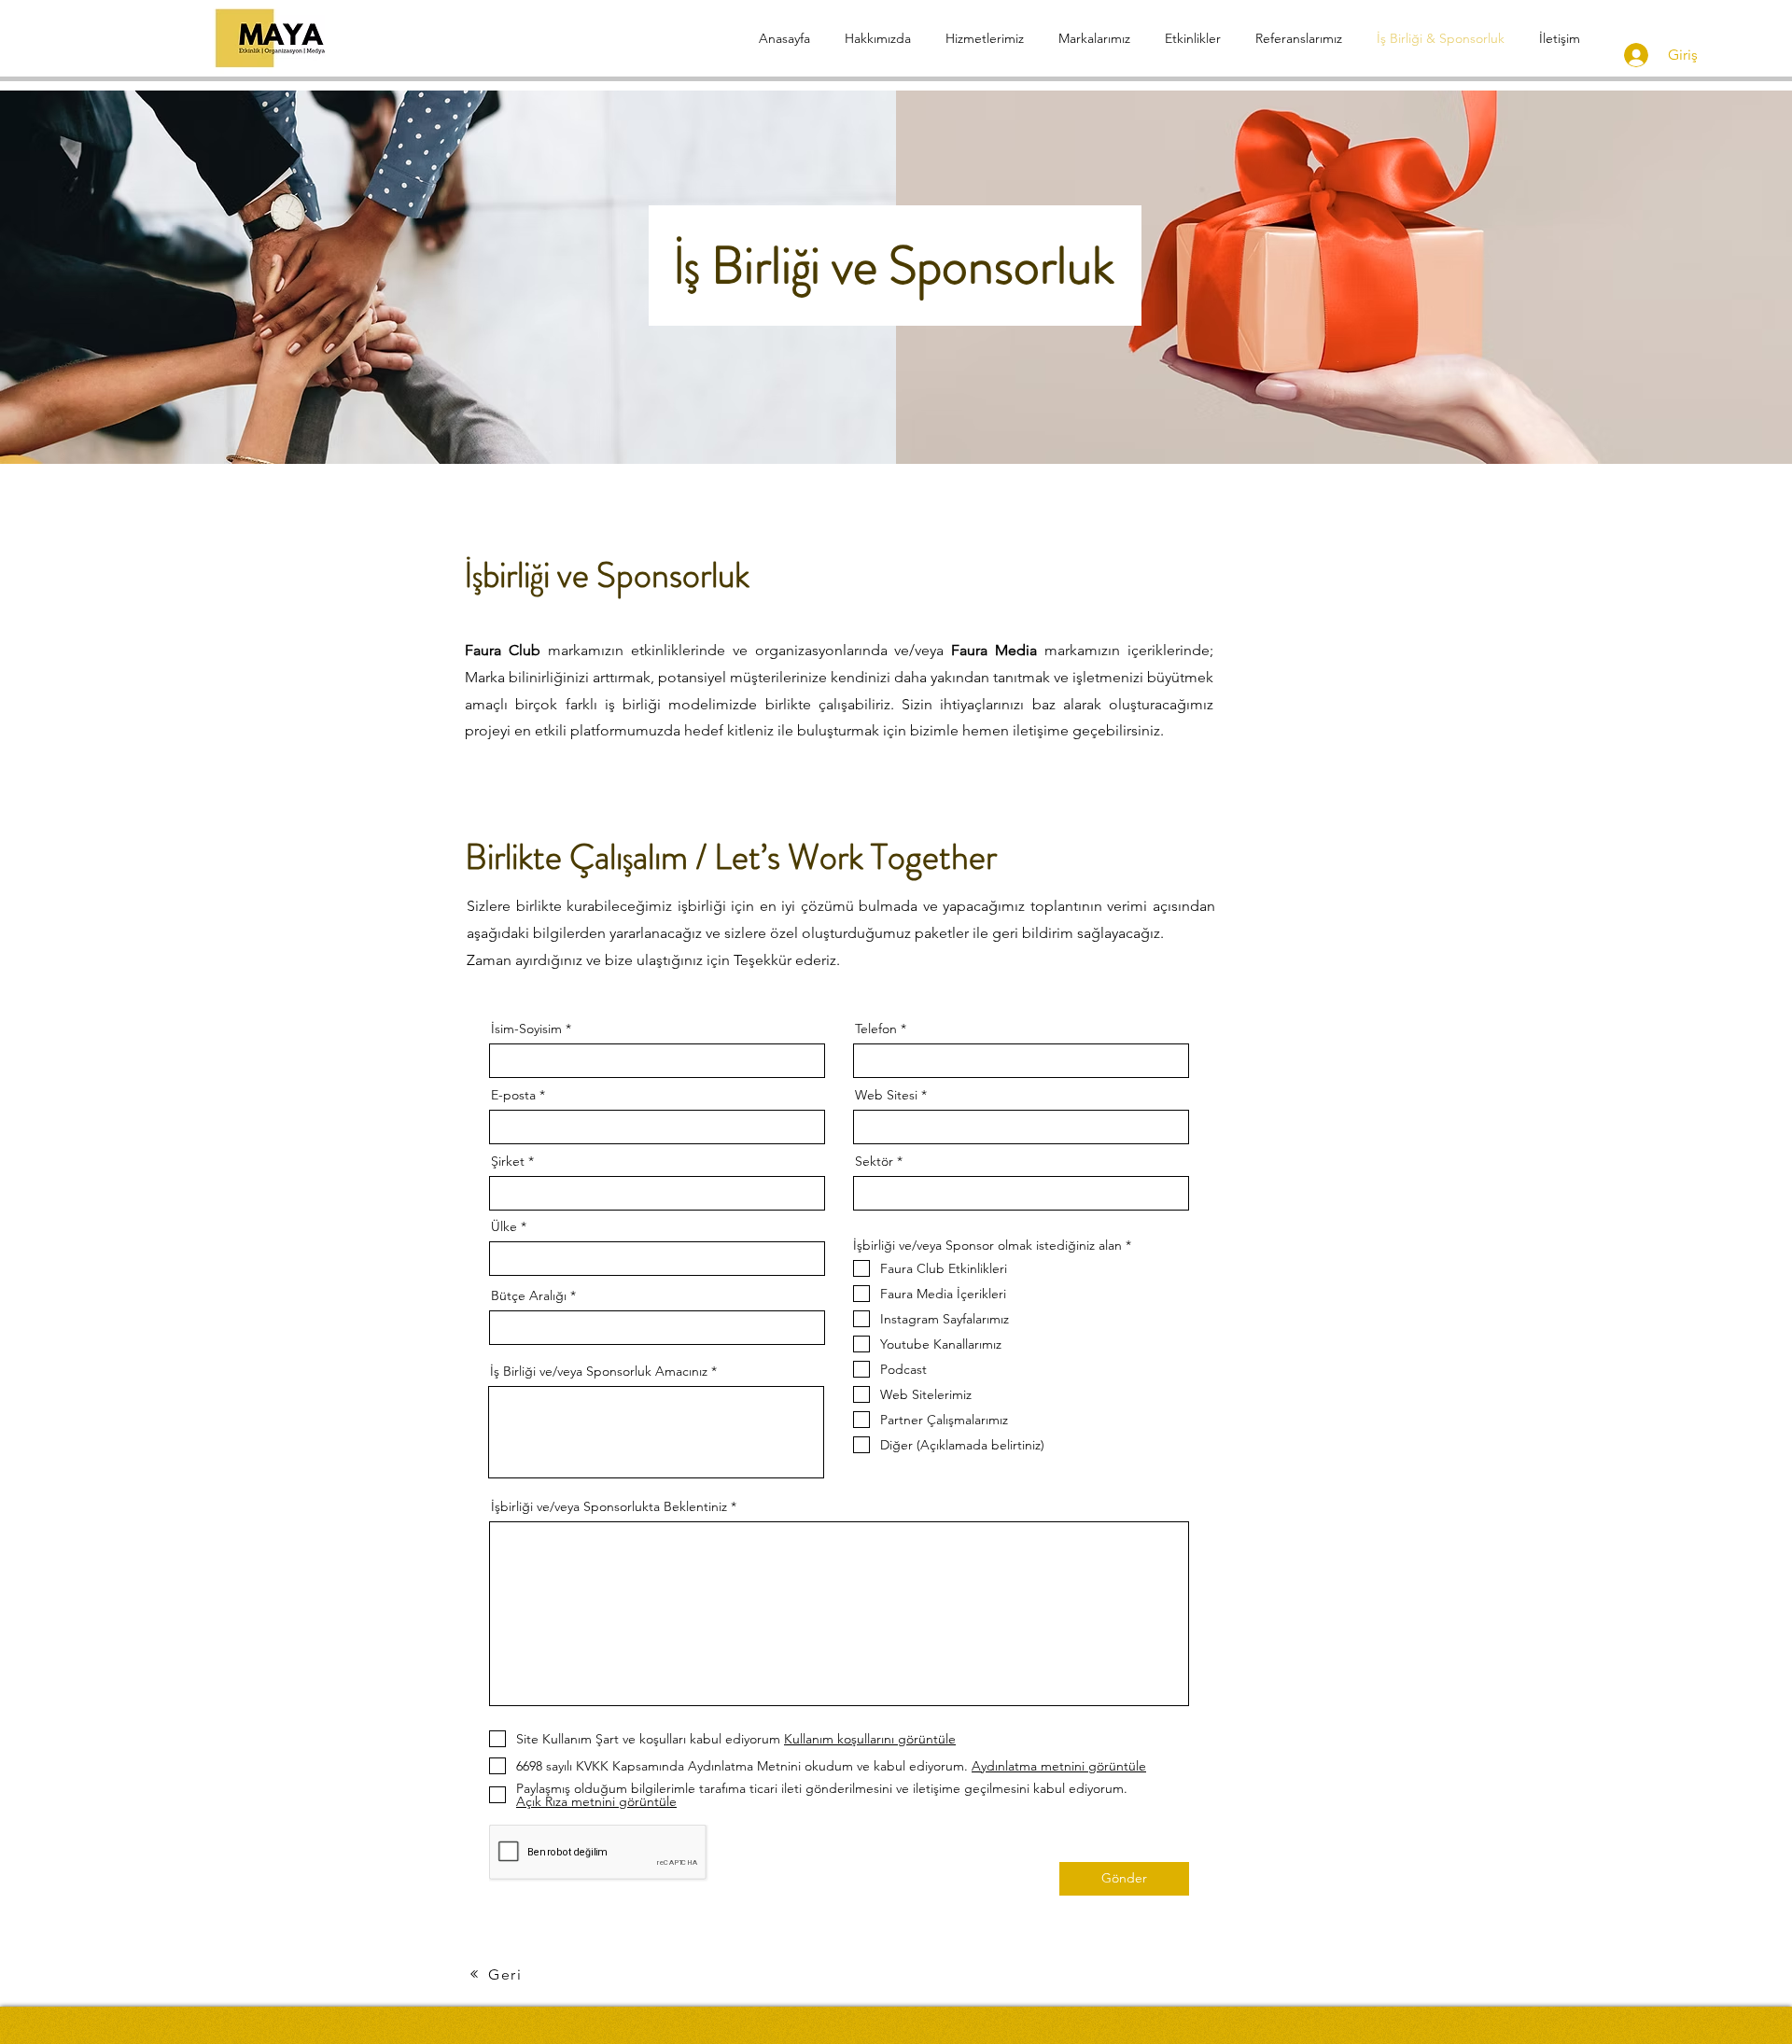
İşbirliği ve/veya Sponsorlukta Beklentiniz (609, 1506)
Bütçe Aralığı (529, 1295)
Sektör (874, 1161)
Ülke (504, 1226)
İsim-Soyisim (526, 1029)
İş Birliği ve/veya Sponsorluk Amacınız (599, 1371)
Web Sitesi (886, 1095)
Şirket (508, 1161)
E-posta (513, 1095)
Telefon (876, 1029)
